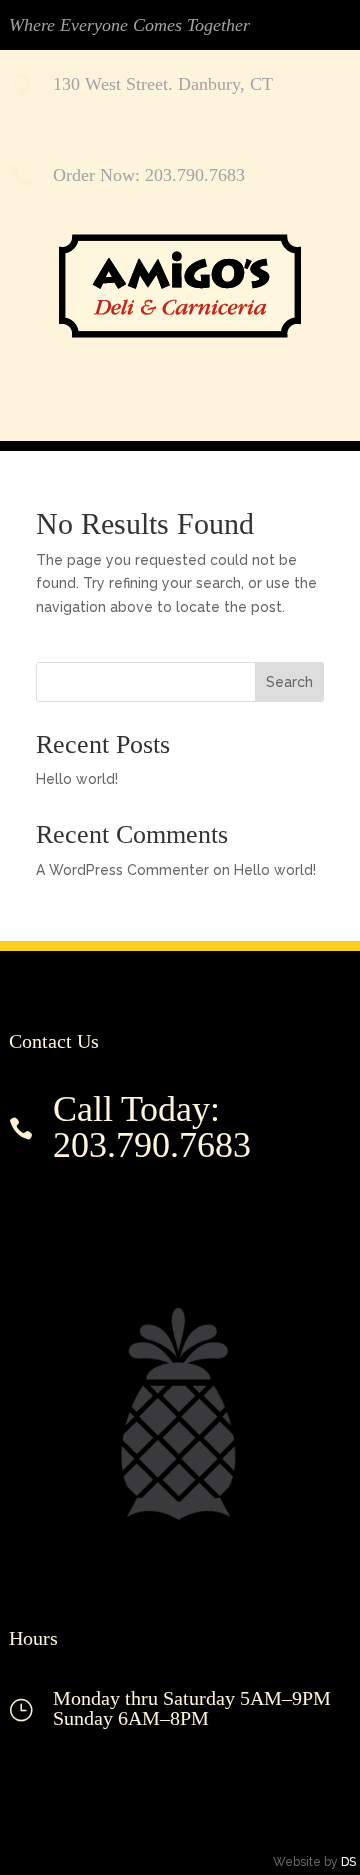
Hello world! (77, 779)
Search (289, 682)
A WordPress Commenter (122, 870)
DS (348, 1862)
